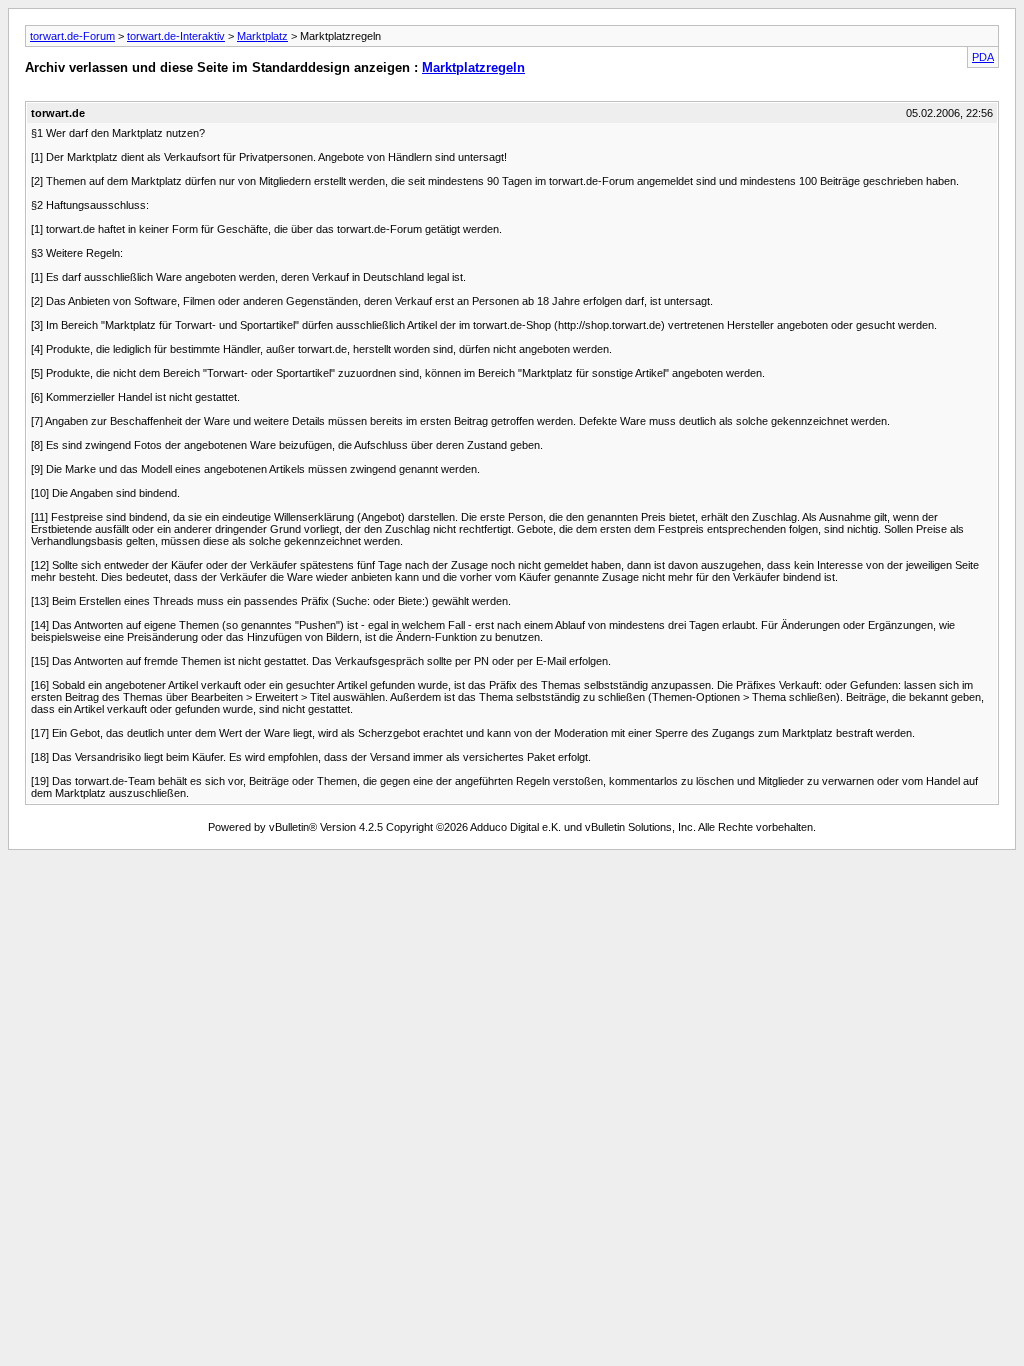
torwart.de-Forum (72, 36)
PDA (983, 57)
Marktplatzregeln (473, 67)
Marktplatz (262, 36)
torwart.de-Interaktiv (176, 36)
